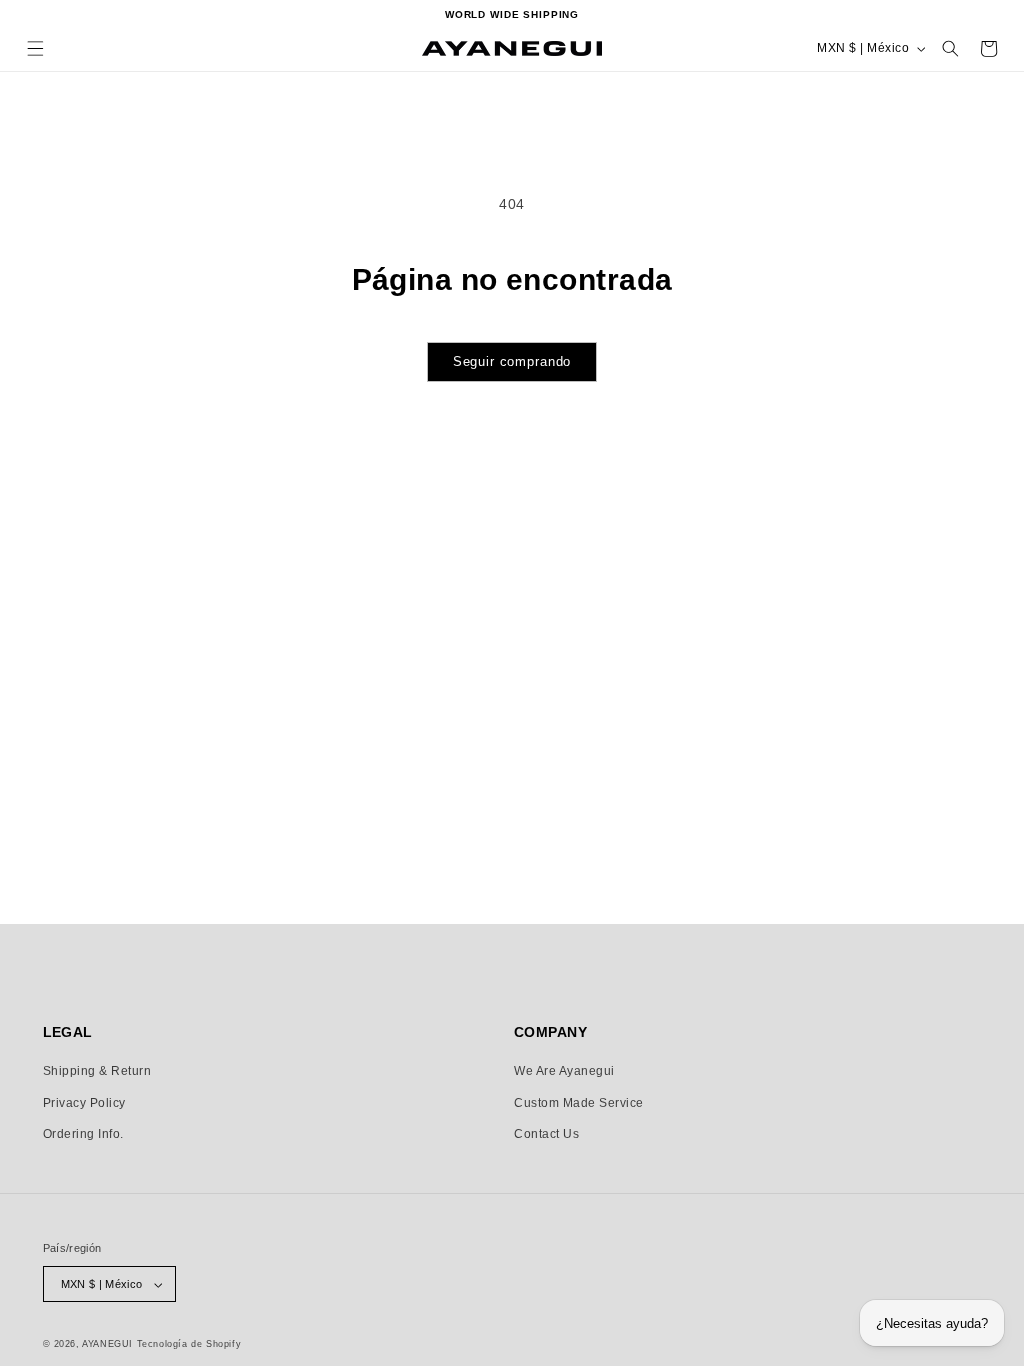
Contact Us (546, 1134)
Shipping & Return (97, 1071)
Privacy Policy (84, 1103)
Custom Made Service (579, 1103)
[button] (35, 48)
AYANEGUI (107, 1344)
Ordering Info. (83, 1134)
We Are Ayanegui (564, 1071)
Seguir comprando (512, 361)
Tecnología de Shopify (189, 1344)
